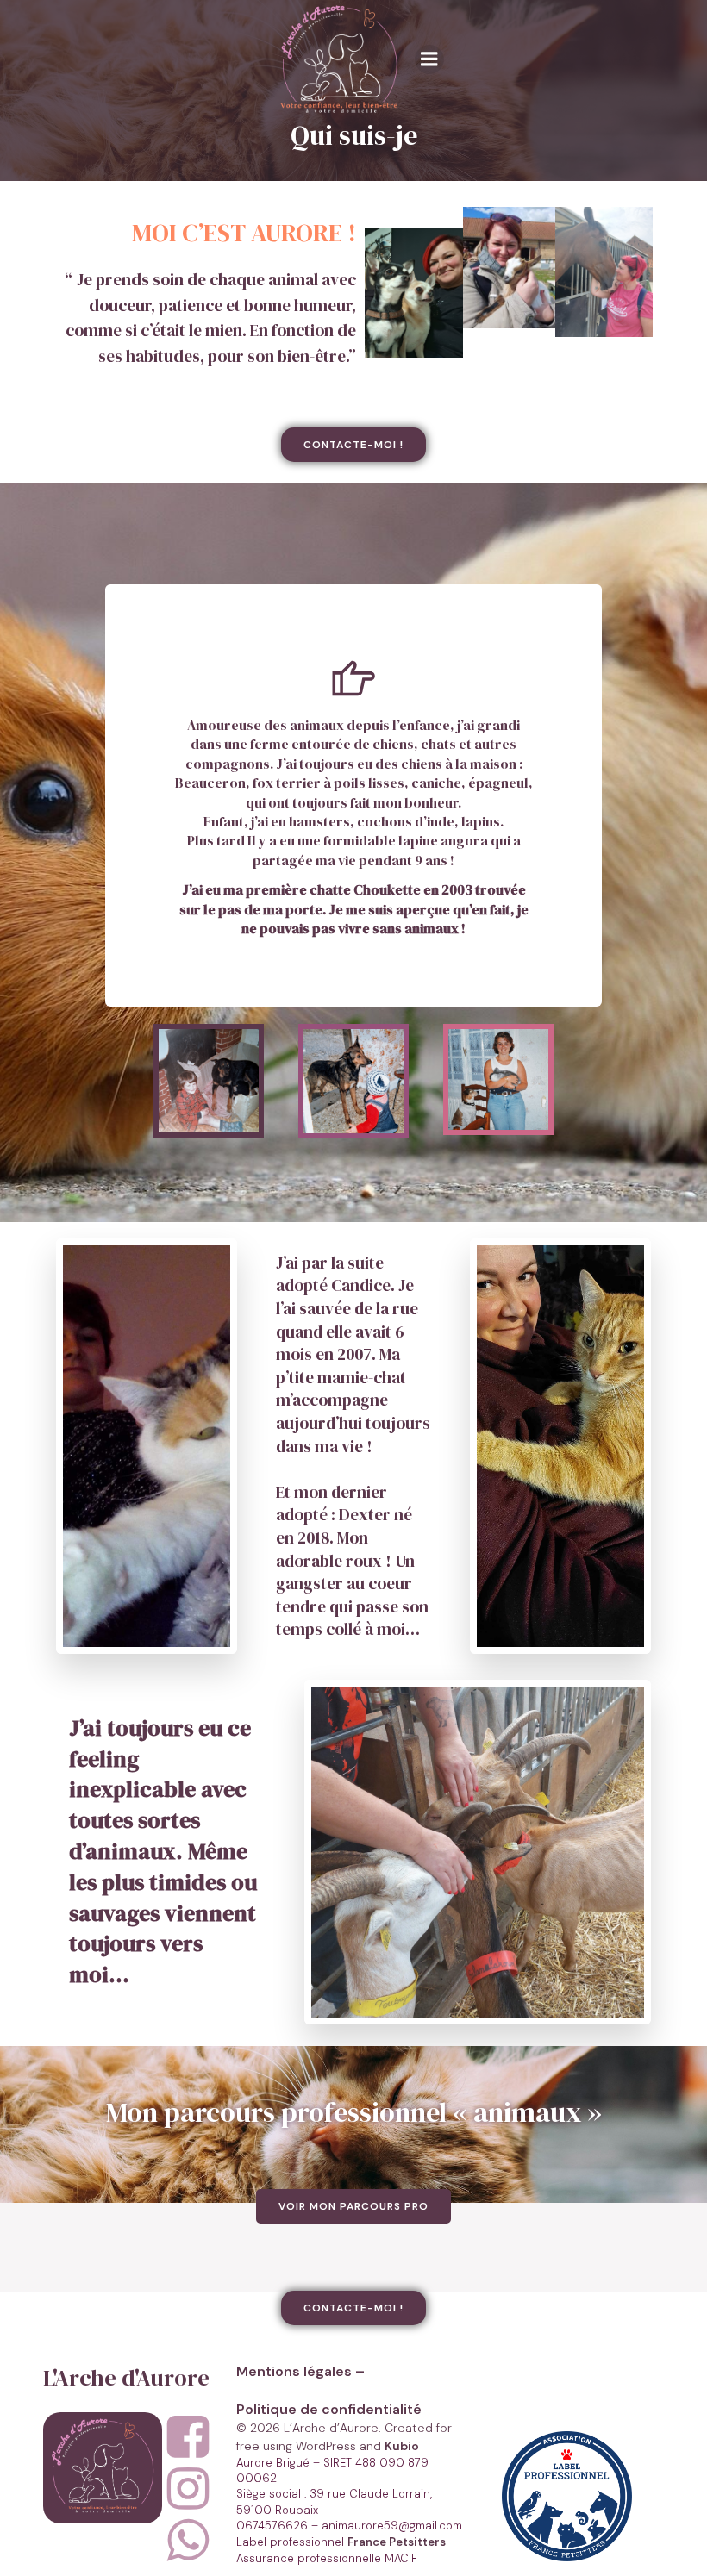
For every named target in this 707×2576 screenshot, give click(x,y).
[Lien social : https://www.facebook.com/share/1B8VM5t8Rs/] (195, 2438)
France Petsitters (397, 2542)
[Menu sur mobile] (429, 59)
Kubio (402, 2446)
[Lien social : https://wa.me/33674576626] (195, 2542)
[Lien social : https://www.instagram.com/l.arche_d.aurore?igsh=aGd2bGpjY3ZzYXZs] (195, 2490)
